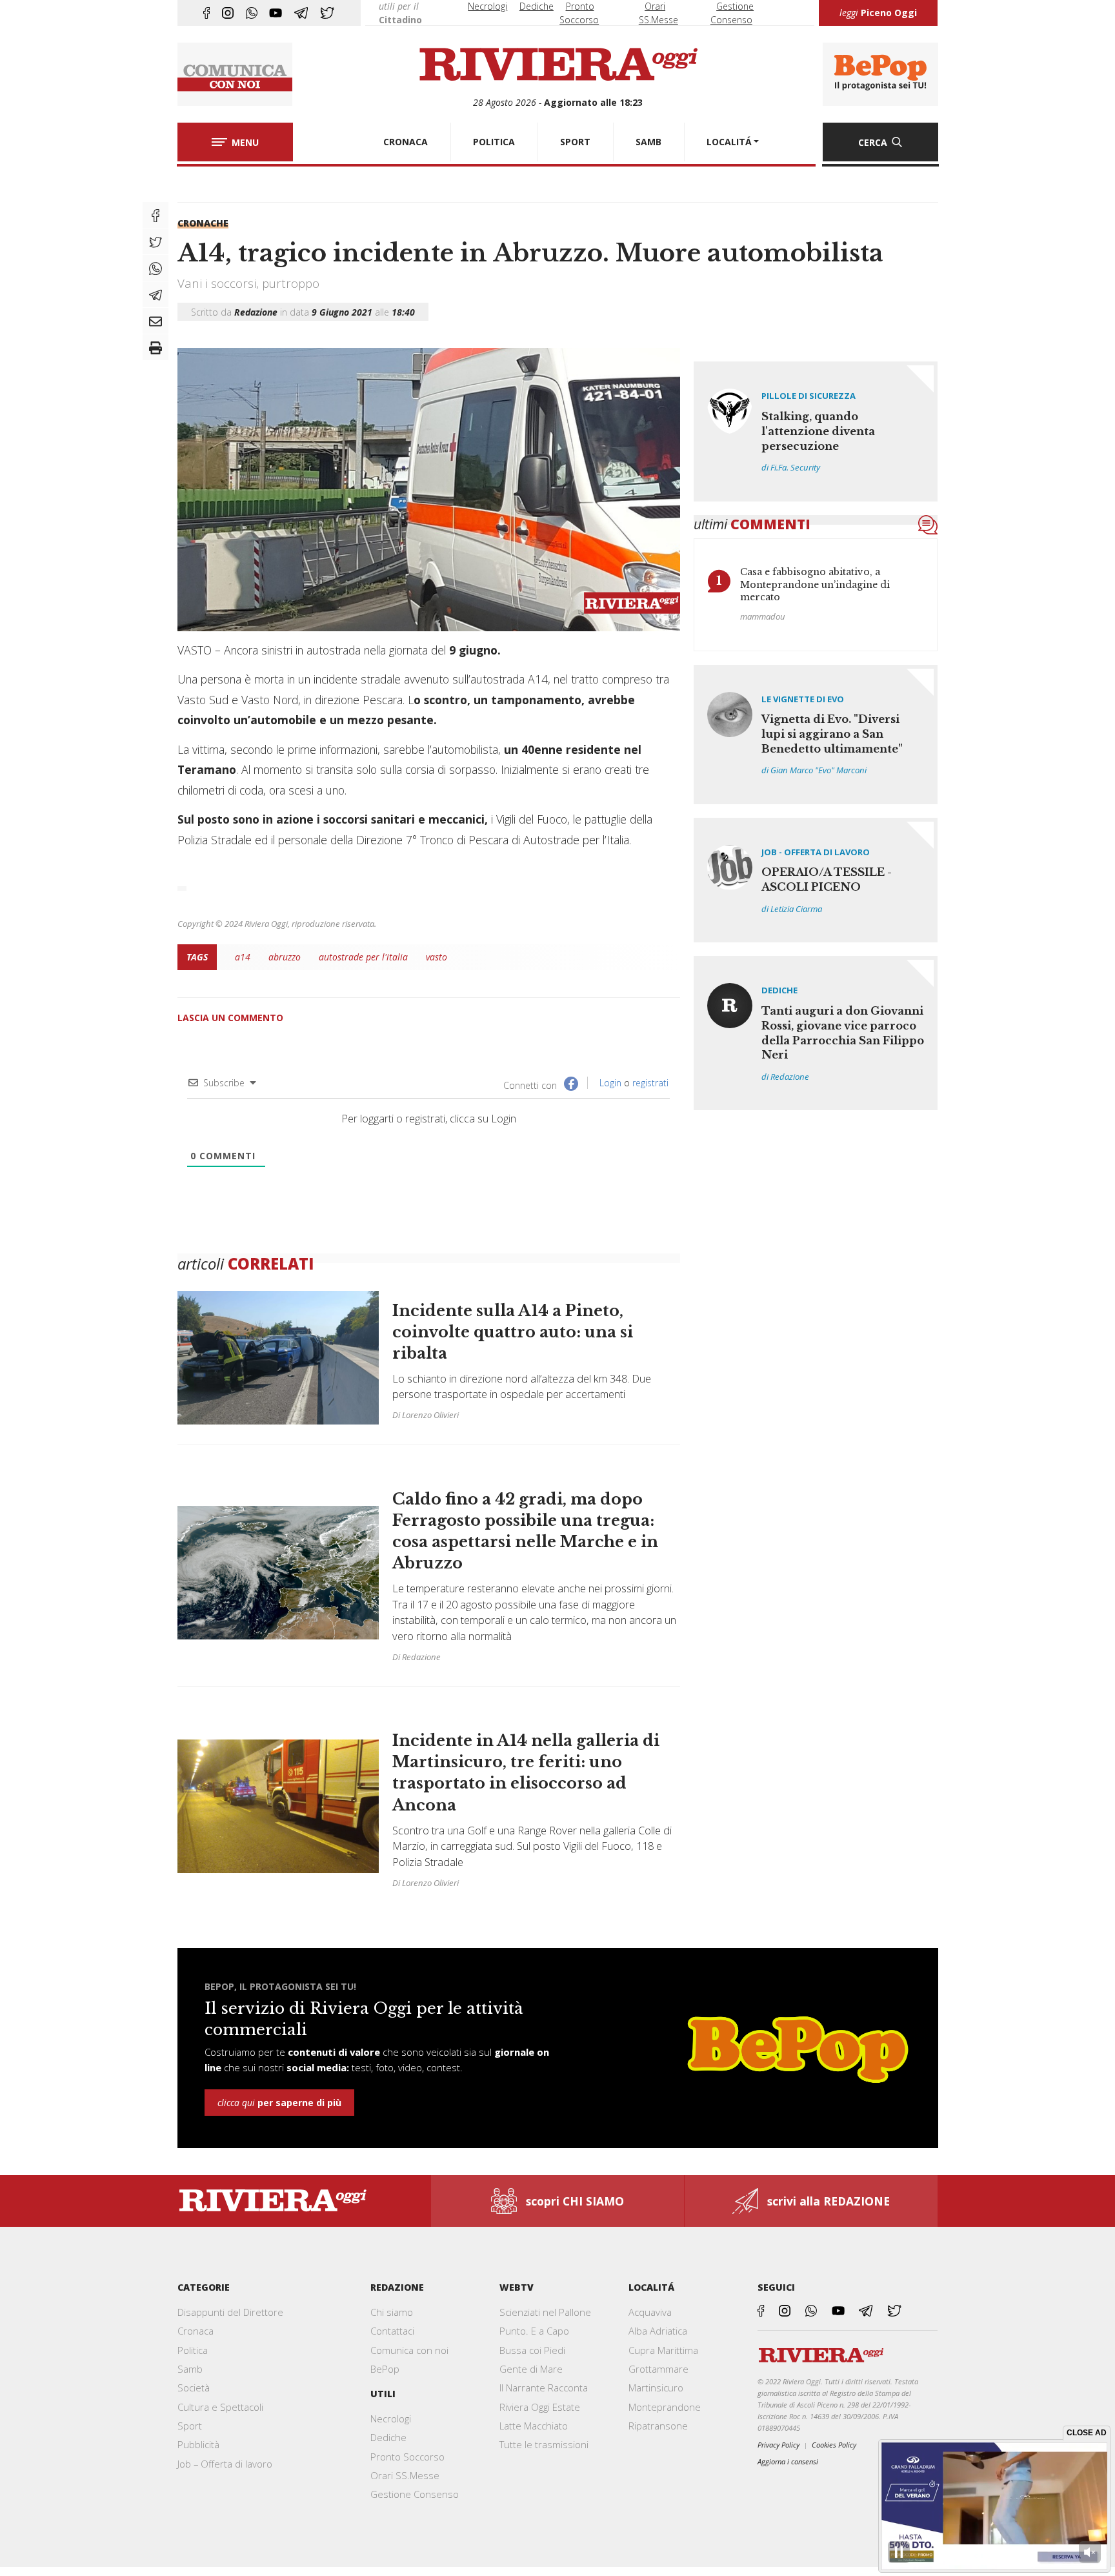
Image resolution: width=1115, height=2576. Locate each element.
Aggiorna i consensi (788, 2461)
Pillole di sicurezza (809, 396)
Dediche (537, 6)
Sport (190, 2426)
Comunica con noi (409, 2350)
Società (194, 2388)
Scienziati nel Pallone (545, 2312)
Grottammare (658, 2369)
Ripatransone (658, 2426)
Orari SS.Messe (405, 2475)
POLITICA (494, 142)
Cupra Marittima (663, 2350)
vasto (437, 957)
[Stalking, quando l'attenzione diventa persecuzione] (816, 431)
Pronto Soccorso (407, 2457)
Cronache (203, 223)
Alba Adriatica (658, 2331)
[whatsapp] (252, 13)
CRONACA (406, 142)
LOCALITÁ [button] (729, 142)
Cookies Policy (834, 2445)
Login (609, 1083)
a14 (243, 957)
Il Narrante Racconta (544, 2388)
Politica (193, 2350)
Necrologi (487, 6)
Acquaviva (650, 2312)
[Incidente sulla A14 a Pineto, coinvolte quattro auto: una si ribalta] (429, 1364)
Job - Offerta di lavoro (816, 852)
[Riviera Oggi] (558, 65)
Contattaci (392, 2331)
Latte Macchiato (534, 2426)
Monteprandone (665, 2407)
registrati (650, 1083)
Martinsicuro (656, 2388)
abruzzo (285, 957)
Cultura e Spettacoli (220, 2407)
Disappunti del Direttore (230, 2312)
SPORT (575, 142)
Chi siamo (392, 2312)
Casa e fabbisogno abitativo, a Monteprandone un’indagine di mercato (815, 584)
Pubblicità (198, 2444)
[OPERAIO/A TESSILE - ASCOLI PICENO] (816, 880)
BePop (385, 2369)
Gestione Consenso (415, 2494)
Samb (190, 2369)
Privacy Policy (778, 2445)
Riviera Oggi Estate (540, 2407)
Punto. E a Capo (534, 2331)
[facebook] (206, 13)
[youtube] (276, 13)
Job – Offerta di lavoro (225, 2464)
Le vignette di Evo (803, 699)
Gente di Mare (531, 2369)
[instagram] (228, 13)
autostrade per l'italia (363, 957)
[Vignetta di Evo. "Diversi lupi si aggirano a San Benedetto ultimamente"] (816, 735)
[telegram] (301, 13)
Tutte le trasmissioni (544, 2444)
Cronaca (196, 2331)
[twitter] (327, 13)
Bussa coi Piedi (532, 2350)
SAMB (648, 142)
